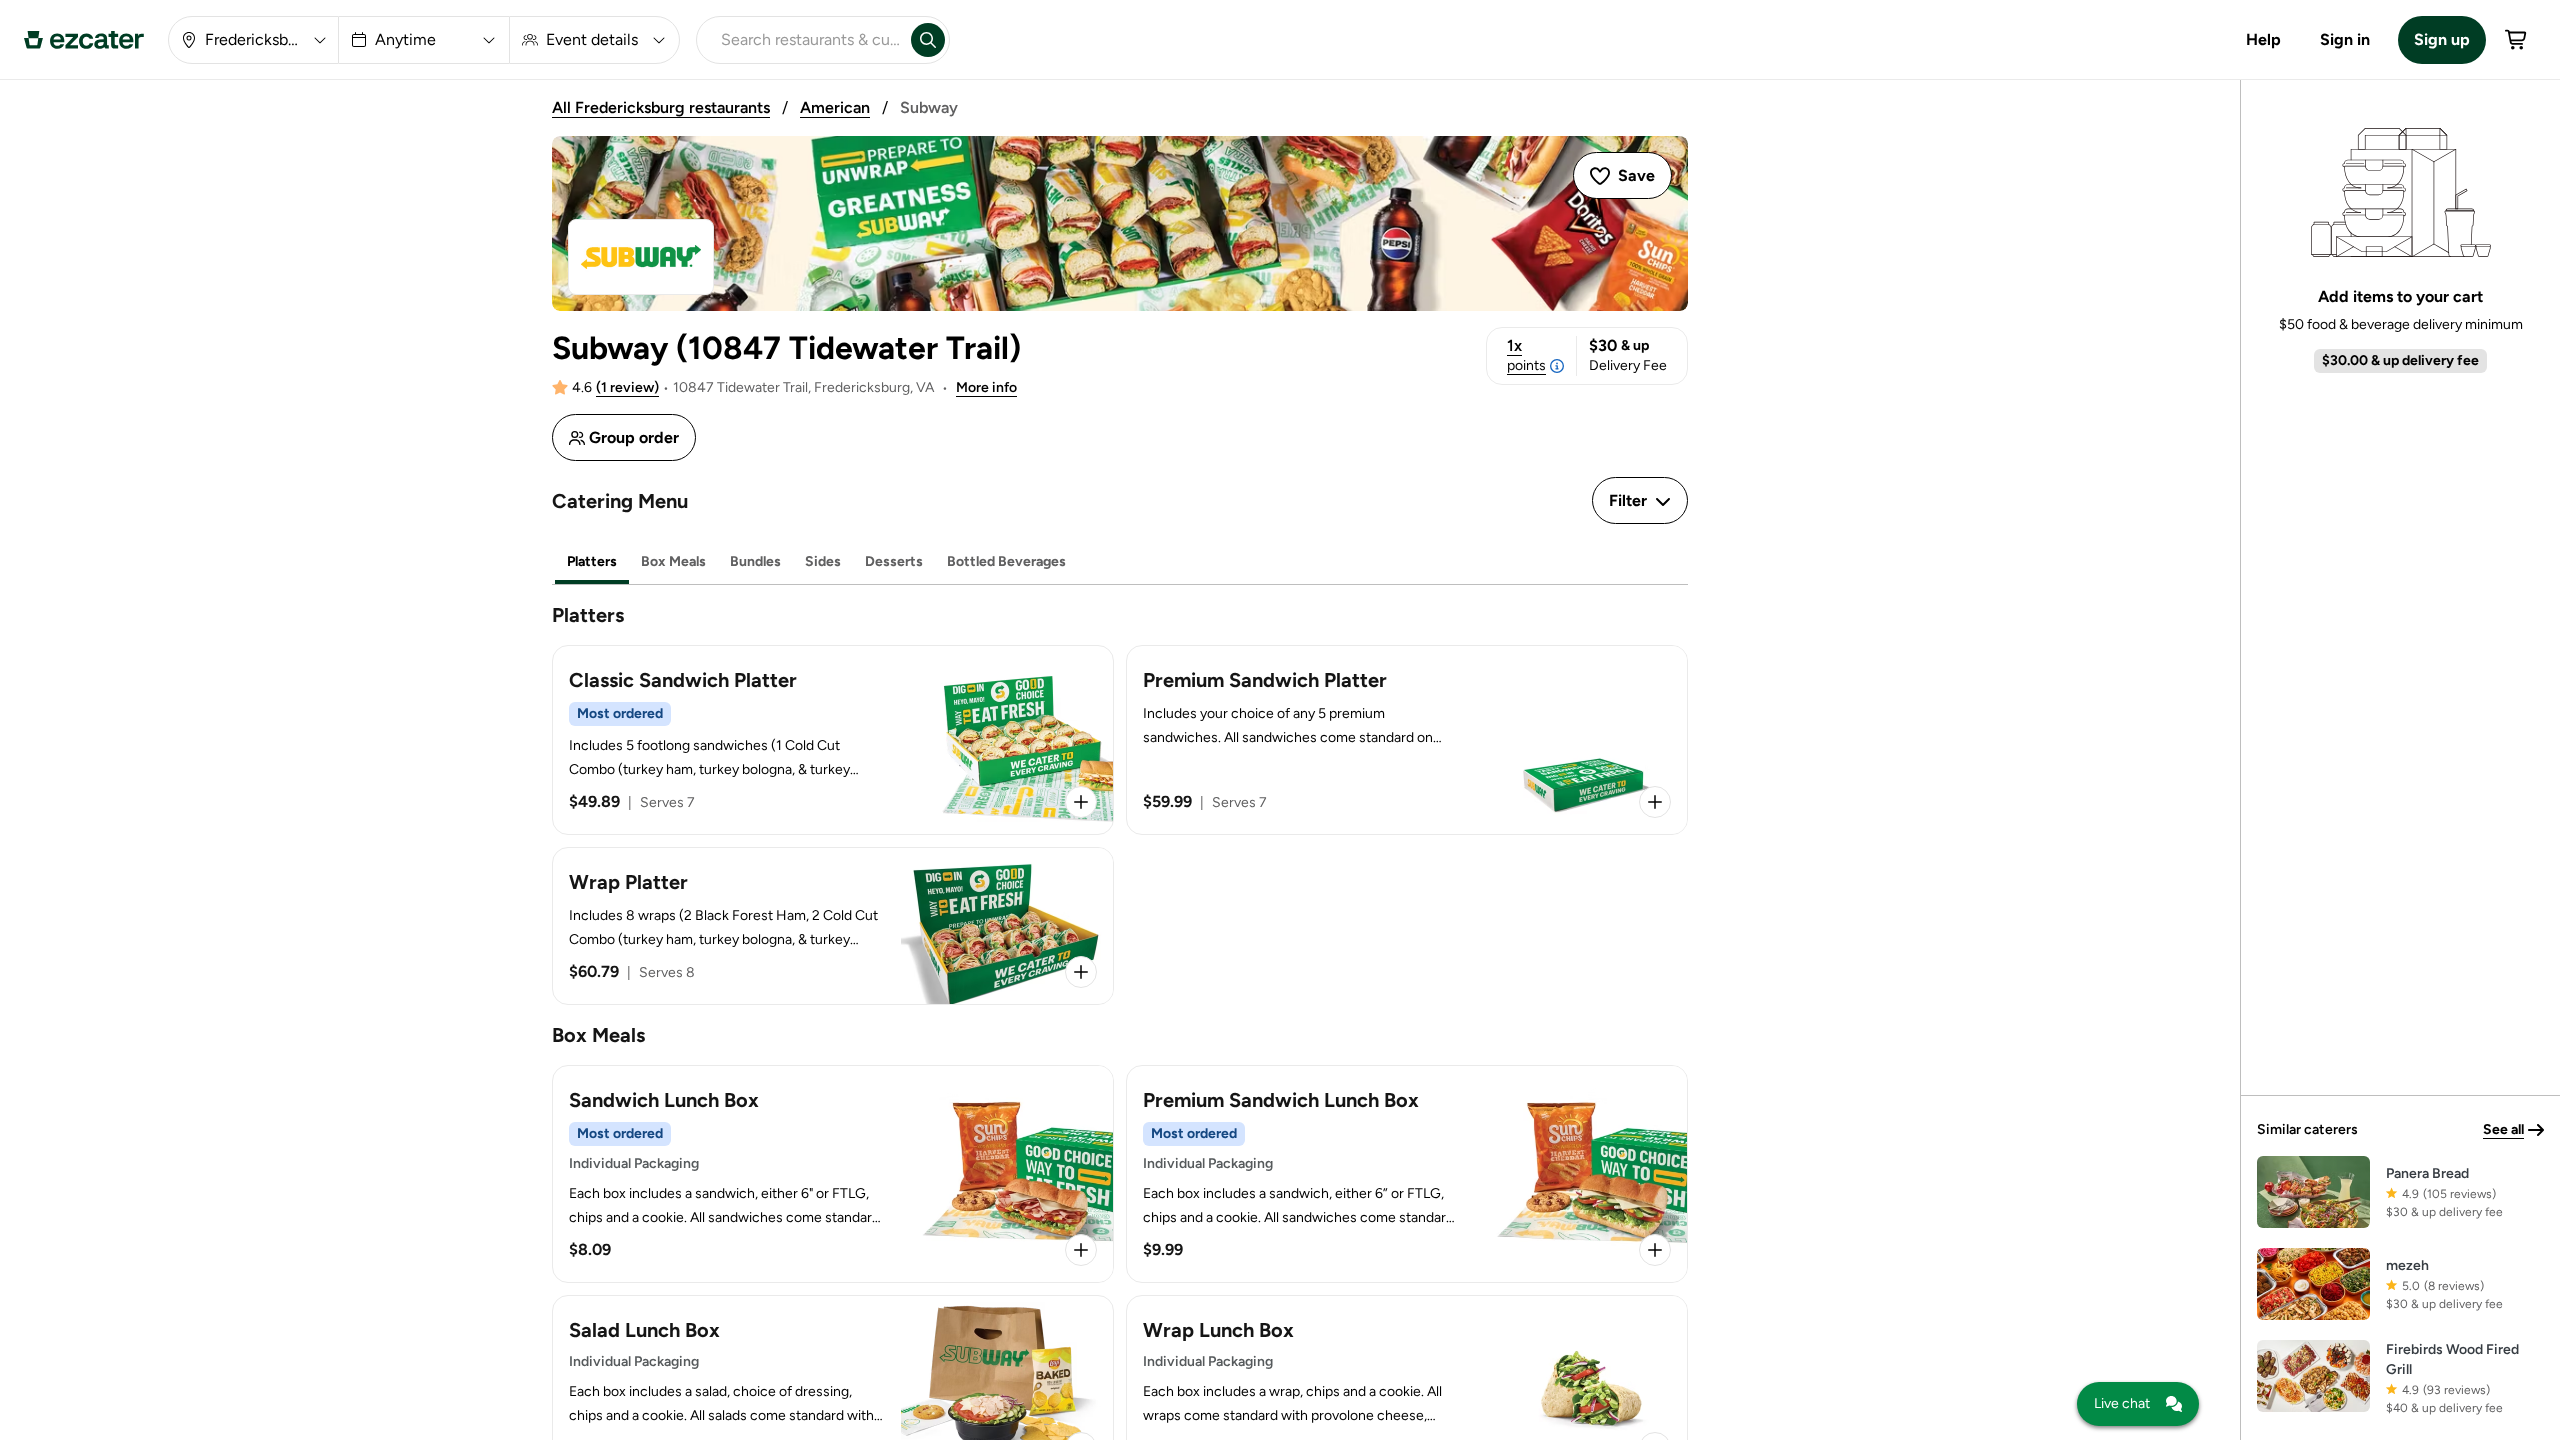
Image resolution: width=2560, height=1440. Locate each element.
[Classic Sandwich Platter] (833, 740)
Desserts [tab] (894, 561)
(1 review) (627, 387)
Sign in (2345, 39)
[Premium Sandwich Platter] (1407, 740)
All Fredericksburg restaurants (661, 107)
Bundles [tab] (755, 561)
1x (1526, 355)
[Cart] (2517, 40)
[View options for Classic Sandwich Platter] (1081, 802)
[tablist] (1120, 562)
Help (2263, 39)
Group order (634, 437)
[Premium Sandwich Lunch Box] (1407, 1174)
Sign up (2442, 39)
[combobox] (800, 40)
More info (986, 387)
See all (2503, 1129)
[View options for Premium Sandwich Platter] (1655, 802)
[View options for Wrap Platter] (1081, 972)
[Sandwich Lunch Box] (833, 1174)
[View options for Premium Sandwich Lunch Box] (1655, 1250)
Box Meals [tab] (673, 561)
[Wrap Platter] (833, 926)
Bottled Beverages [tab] (1006, 561)
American (835, 107)
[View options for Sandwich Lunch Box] (1081, 1250)
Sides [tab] (823, 561)
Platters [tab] (592, 561)
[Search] (928, 40)
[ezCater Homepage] (84, 40)
